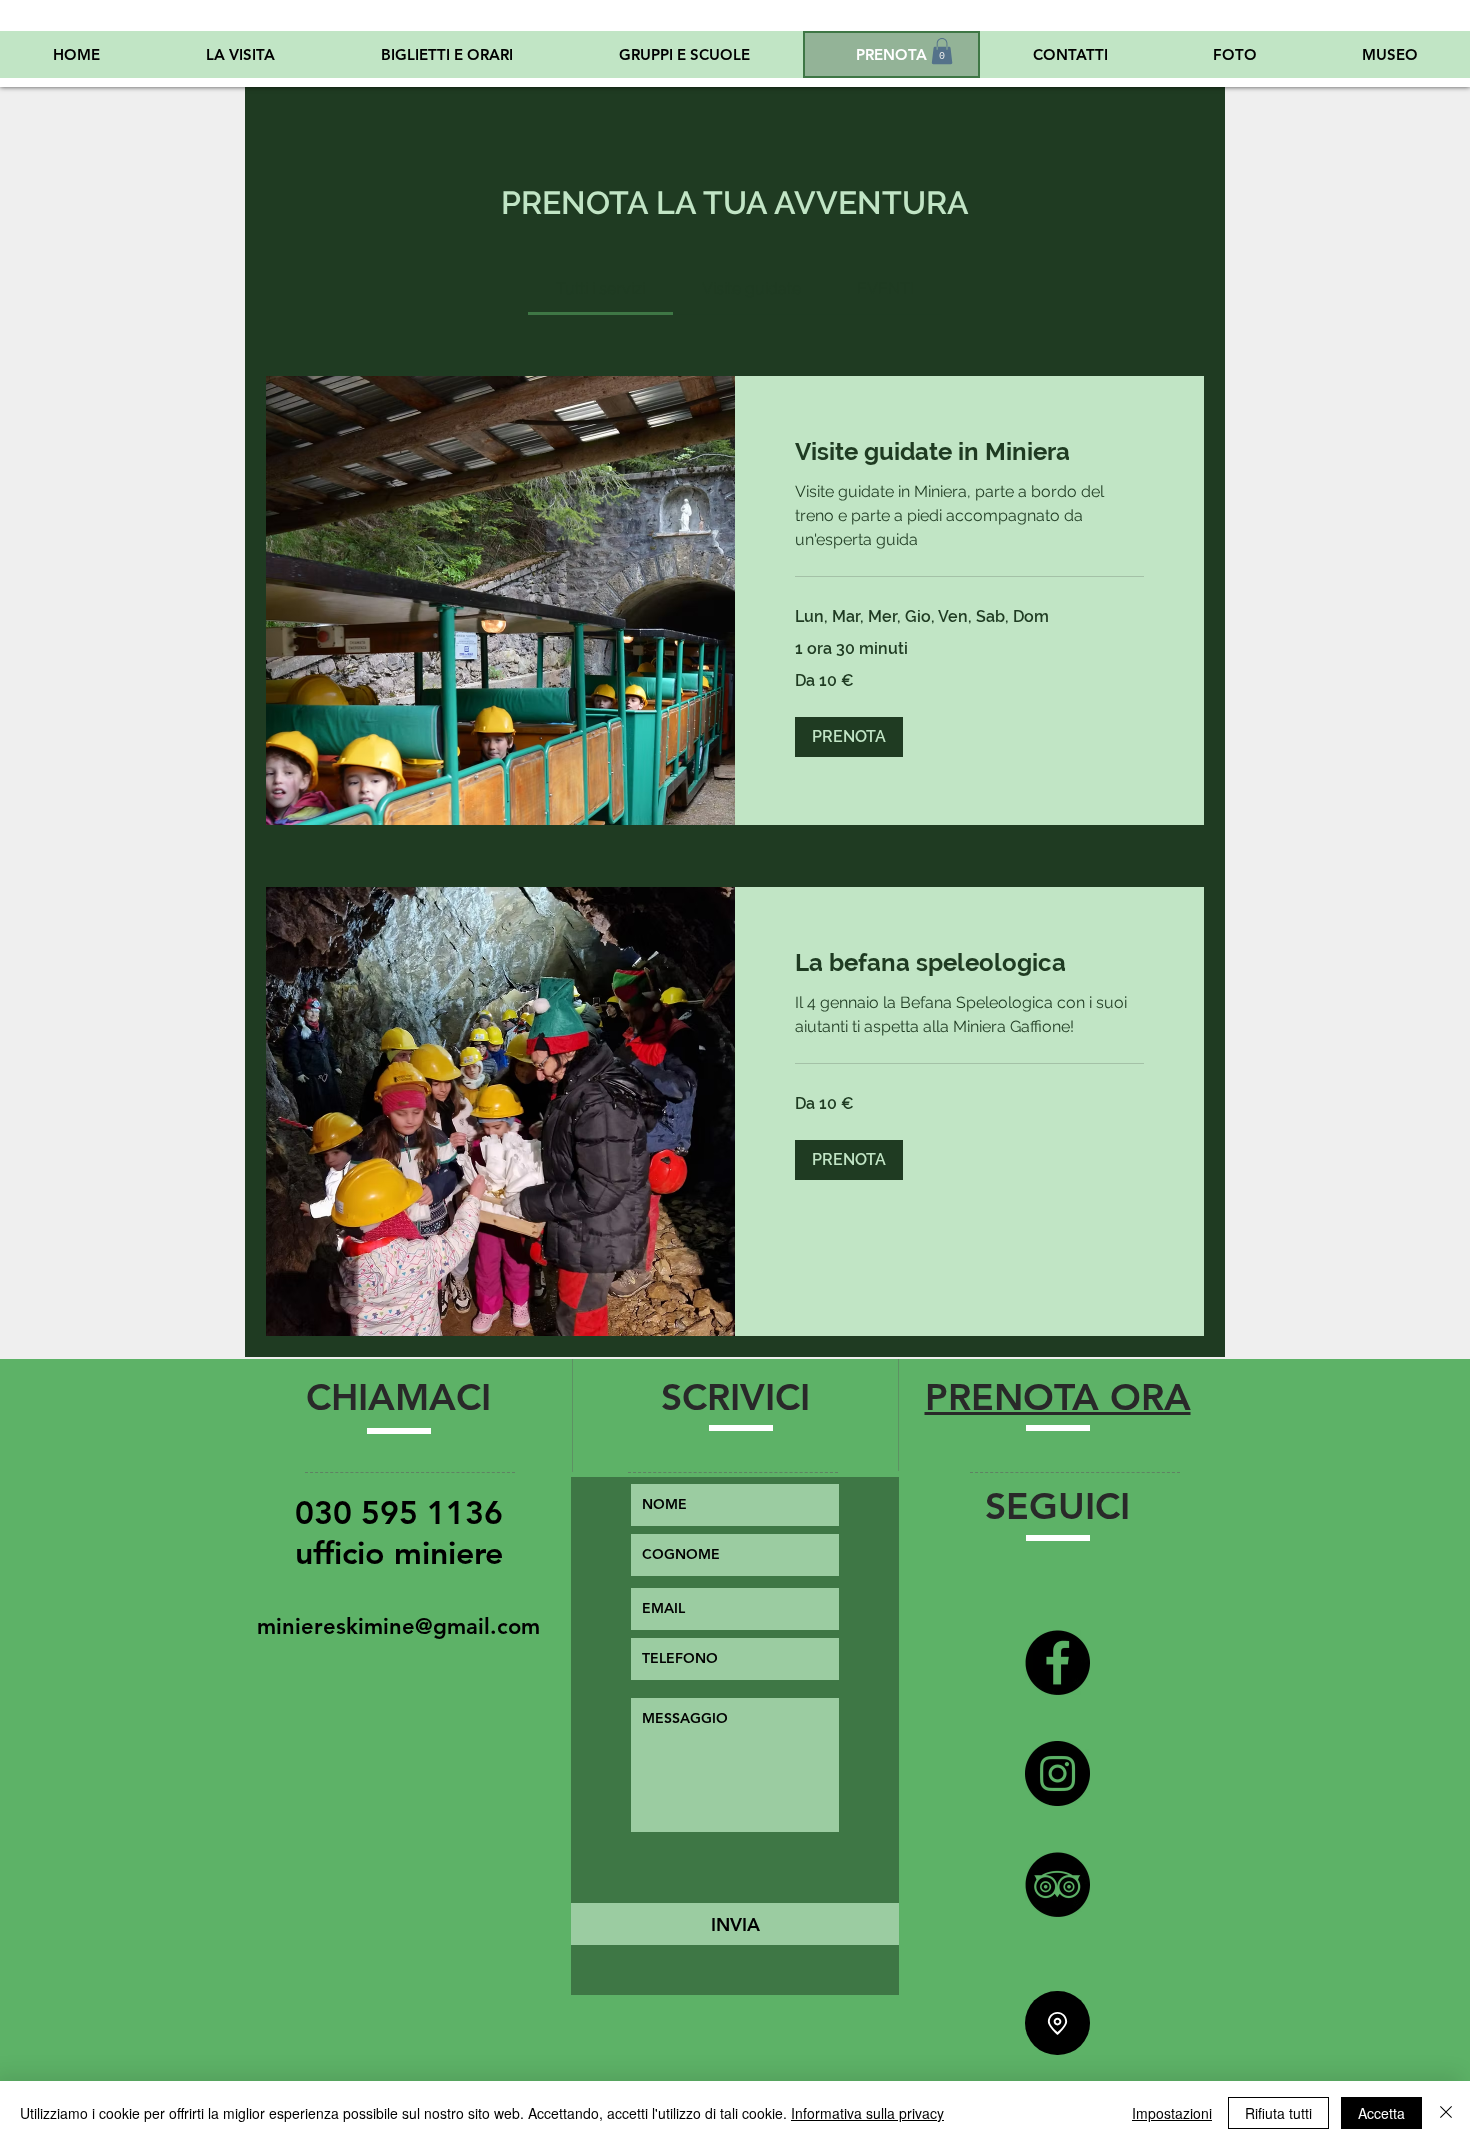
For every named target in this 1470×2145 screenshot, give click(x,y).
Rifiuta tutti (1278, 2113)
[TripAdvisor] (1057, 1884)
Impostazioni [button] (1172, 2113)
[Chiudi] (1446, 2113)
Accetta (1381, 2113)
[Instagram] (1057, 1773)
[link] (600, 288)
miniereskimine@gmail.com (398, 1626)
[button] (942, 51)
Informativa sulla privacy (867, 2113)
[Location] (1057, 2023)
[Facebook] (1057, 1662)
